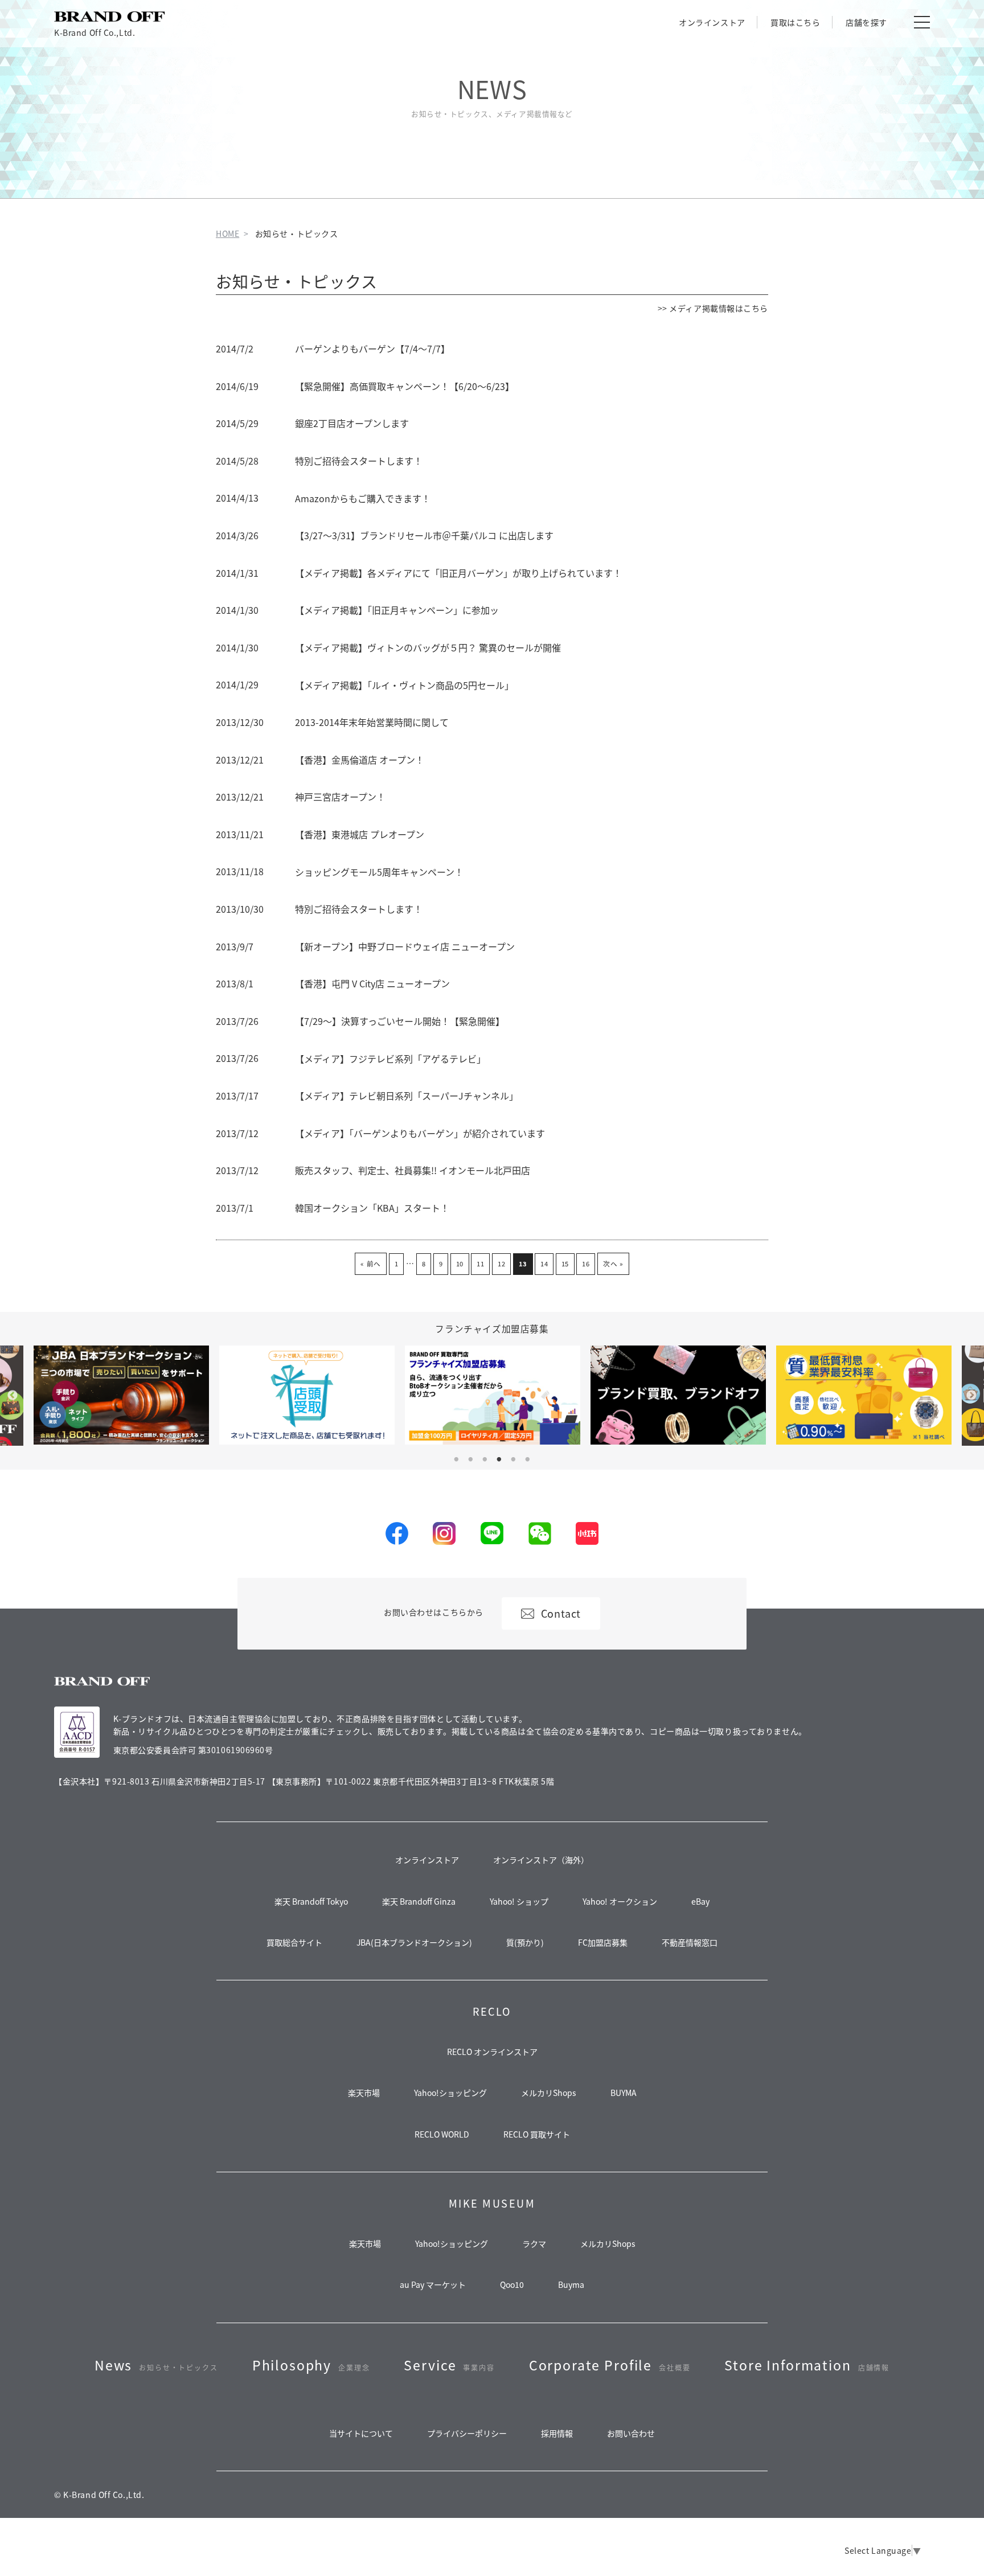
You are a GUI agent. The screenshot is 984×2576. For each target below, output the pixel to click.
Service (449, 2365)
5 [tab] (514, 1459)
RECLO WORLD (442, 2134)
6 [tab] (528, 1459)
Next (971, 1396)
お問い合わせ (631, 2433)
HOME (227, 233)
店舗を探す (866, 22)
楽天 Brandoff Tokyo (311, 1901)
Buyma (571, 2284)
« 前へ (370, 1263)
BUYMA (624, 2093)
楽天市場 (364, 2093)
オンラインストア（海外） (541, 1860)
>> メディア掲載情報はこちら (713, 308)
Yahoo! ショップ (519, 1901)
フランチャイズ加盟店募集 (492, 1328)
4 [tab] (499, 1459)
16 (586, 1264)
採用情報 (557, 2433)
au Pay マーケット (433, 2284)
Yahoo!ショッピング (450, 2093)
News (156, 2365)
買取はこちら (795, 22)
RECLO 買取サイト (537, 2134)
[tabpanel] (493, 1395)
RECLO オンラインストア (492, 2052)
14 (544, 1264)
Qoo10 (512, 2284)
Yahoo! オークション (620, 1901)
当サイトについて (361, 2433)
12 (501, 1264)
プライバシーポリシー (467, 2433)
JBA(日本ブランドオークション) (414, 1942)
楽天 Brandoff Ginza (419, 1901)
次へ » (613, 1263)
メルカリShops (549, 2093)
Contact (561, 1613)
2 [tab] (470, 1459)
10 (460, 1264)
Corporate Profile (610, 2365)
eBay (700, 1901)
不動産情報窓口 (690, 1942)
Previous (13, 1396)
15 (565, 1264)
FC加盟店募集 (603, 1942)
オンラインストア (712, 22)
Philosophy (311, 2365)
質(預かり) (525, 1942)
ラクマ (534, 2243)
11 (480, 1264)
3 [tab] (485, 1459)
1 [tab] (456, 1459)
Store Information (807, 2365)
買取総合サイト (294, 1942)
